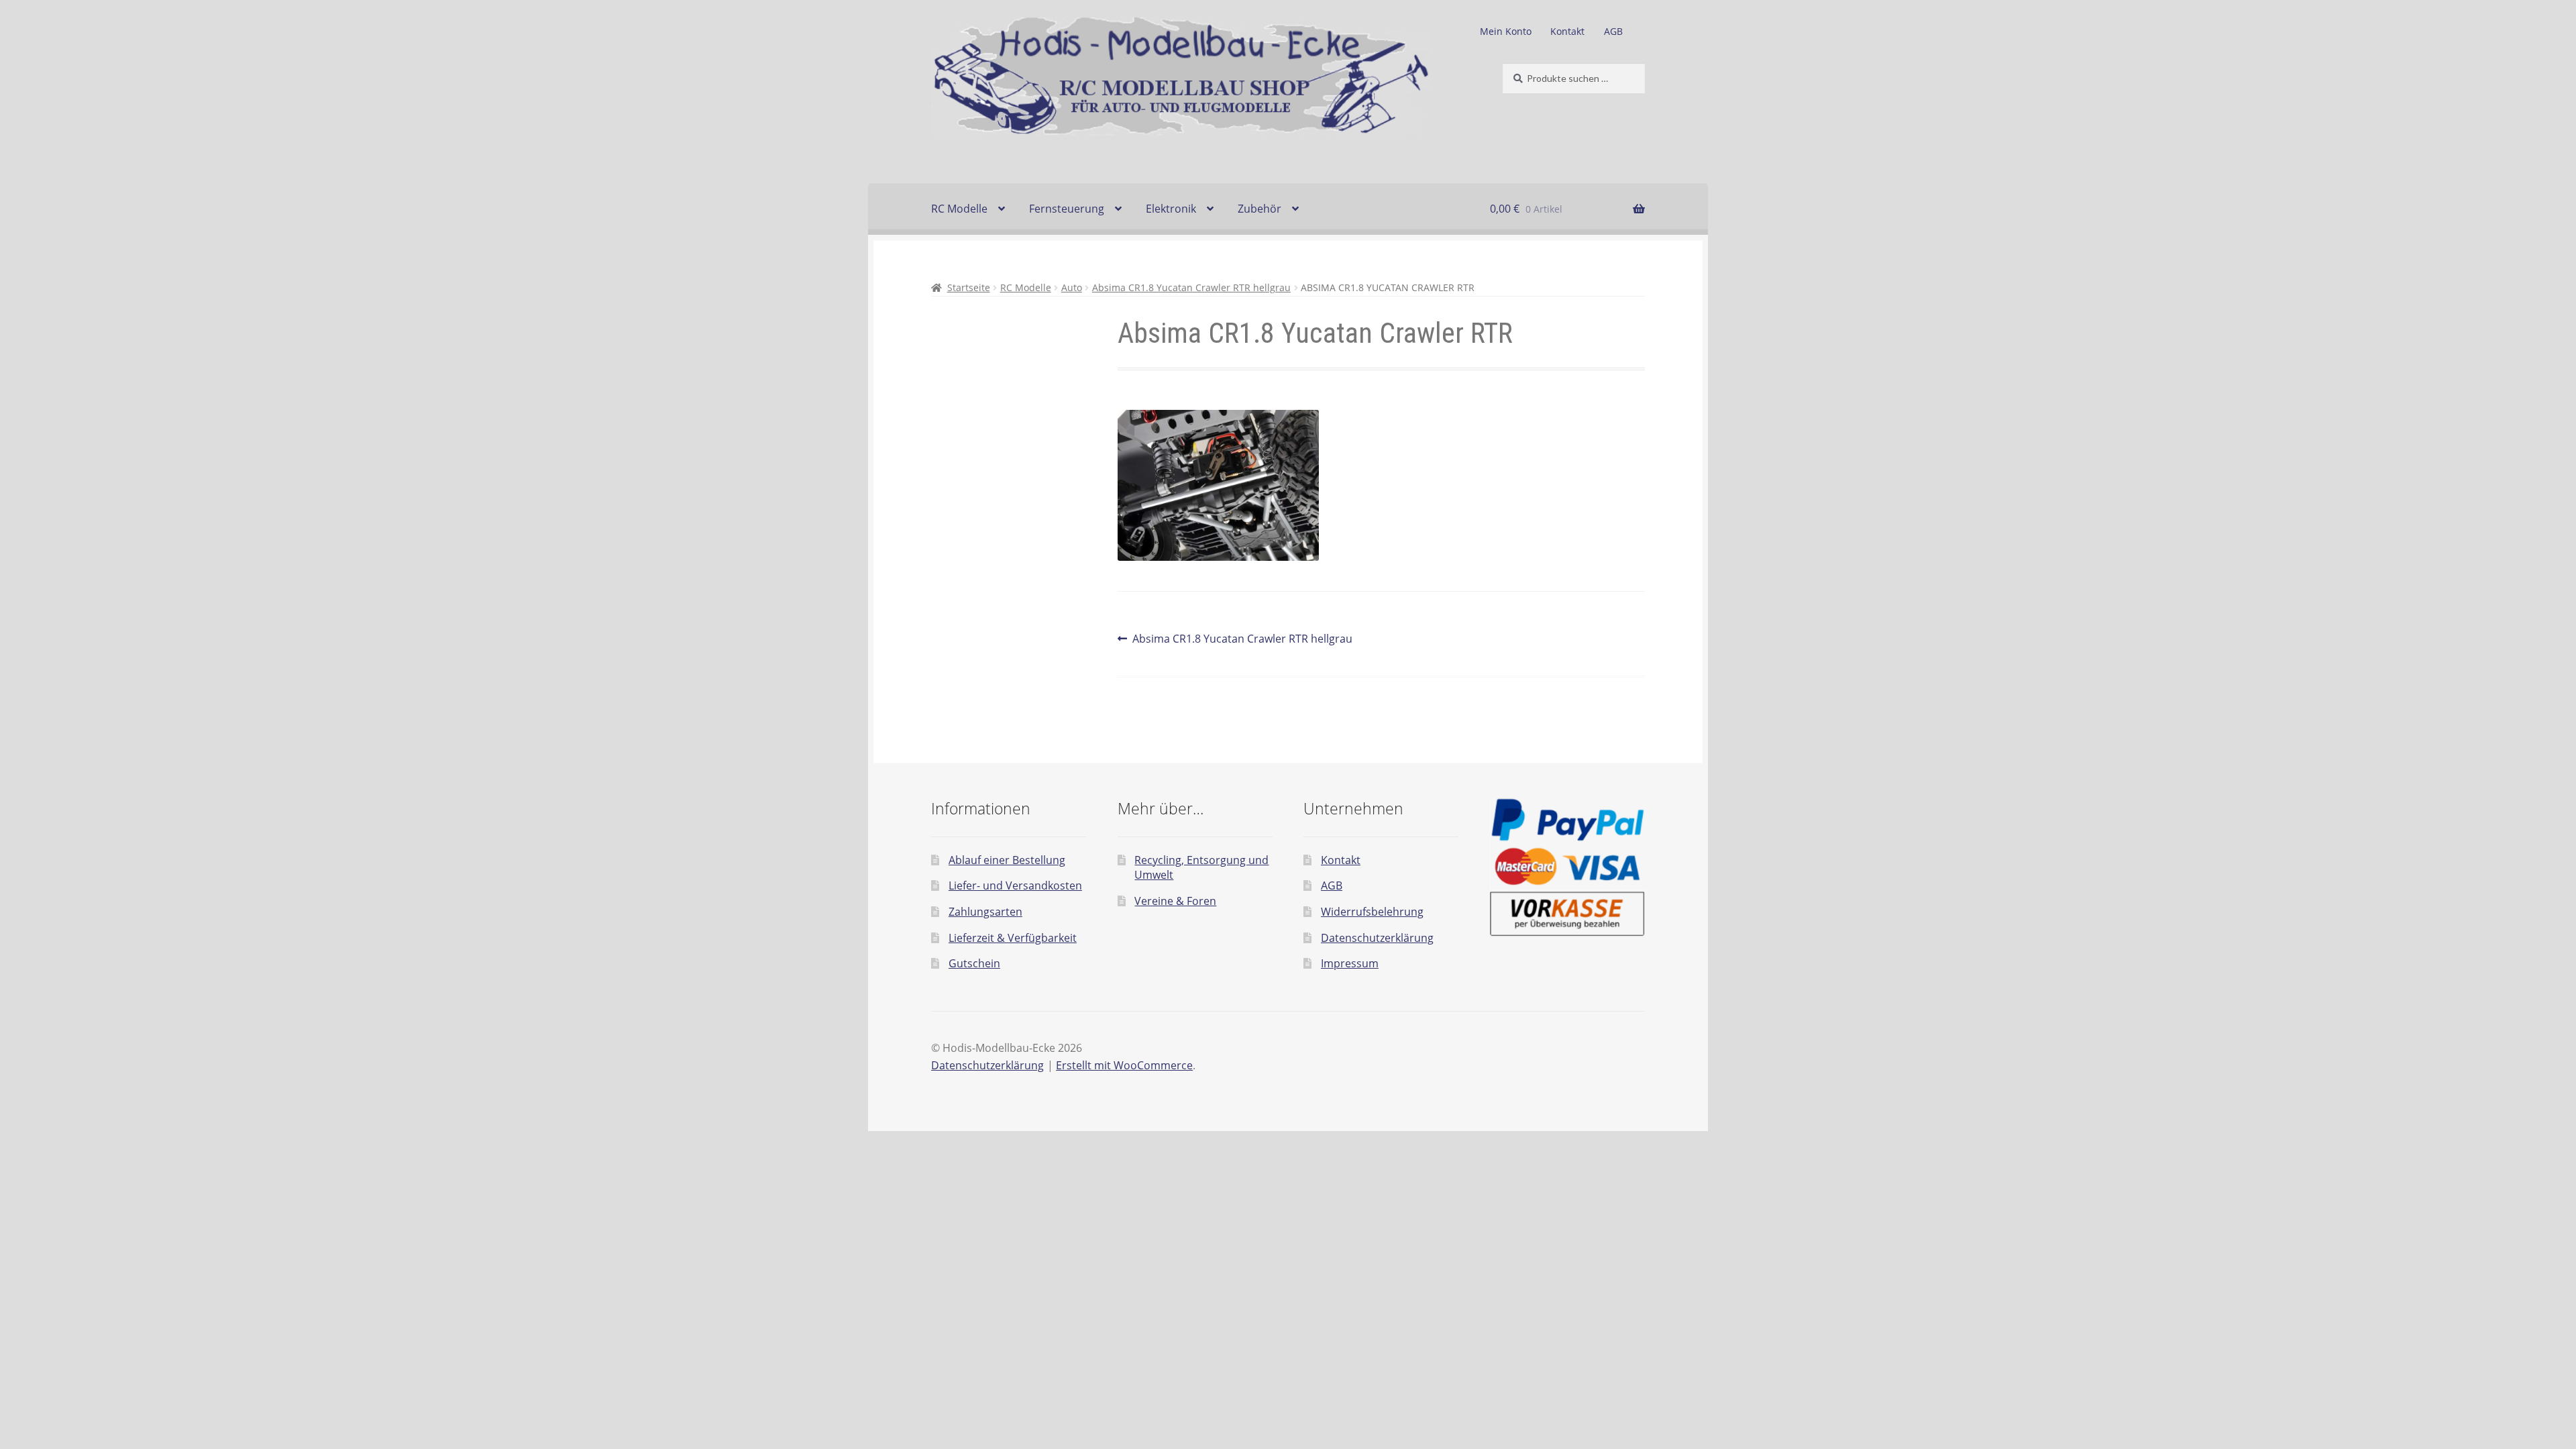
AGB (1613, 31)
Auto (1072, 287)
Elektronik (1171, 209)
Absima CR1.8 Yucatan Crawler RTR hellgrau (1191, 287)
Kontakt (1567, 31)
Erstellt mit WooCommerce (1124, 1065)
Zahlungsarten (985, 912)
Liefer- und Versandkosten (1015, 885)
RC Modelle (959, 209)
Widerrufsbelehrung (1372, 912)
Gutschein (974, 963)
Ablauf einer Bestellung (1007, 860)
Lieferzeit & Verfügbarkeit (1013, 938)
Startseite (969, 287)
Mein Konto (1506, 31)
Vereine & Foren (1175, 901)
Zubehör (1259, 209)
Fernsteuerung (1067, 209)
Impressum (1350, 963)
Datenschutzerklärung (1377, 938)
